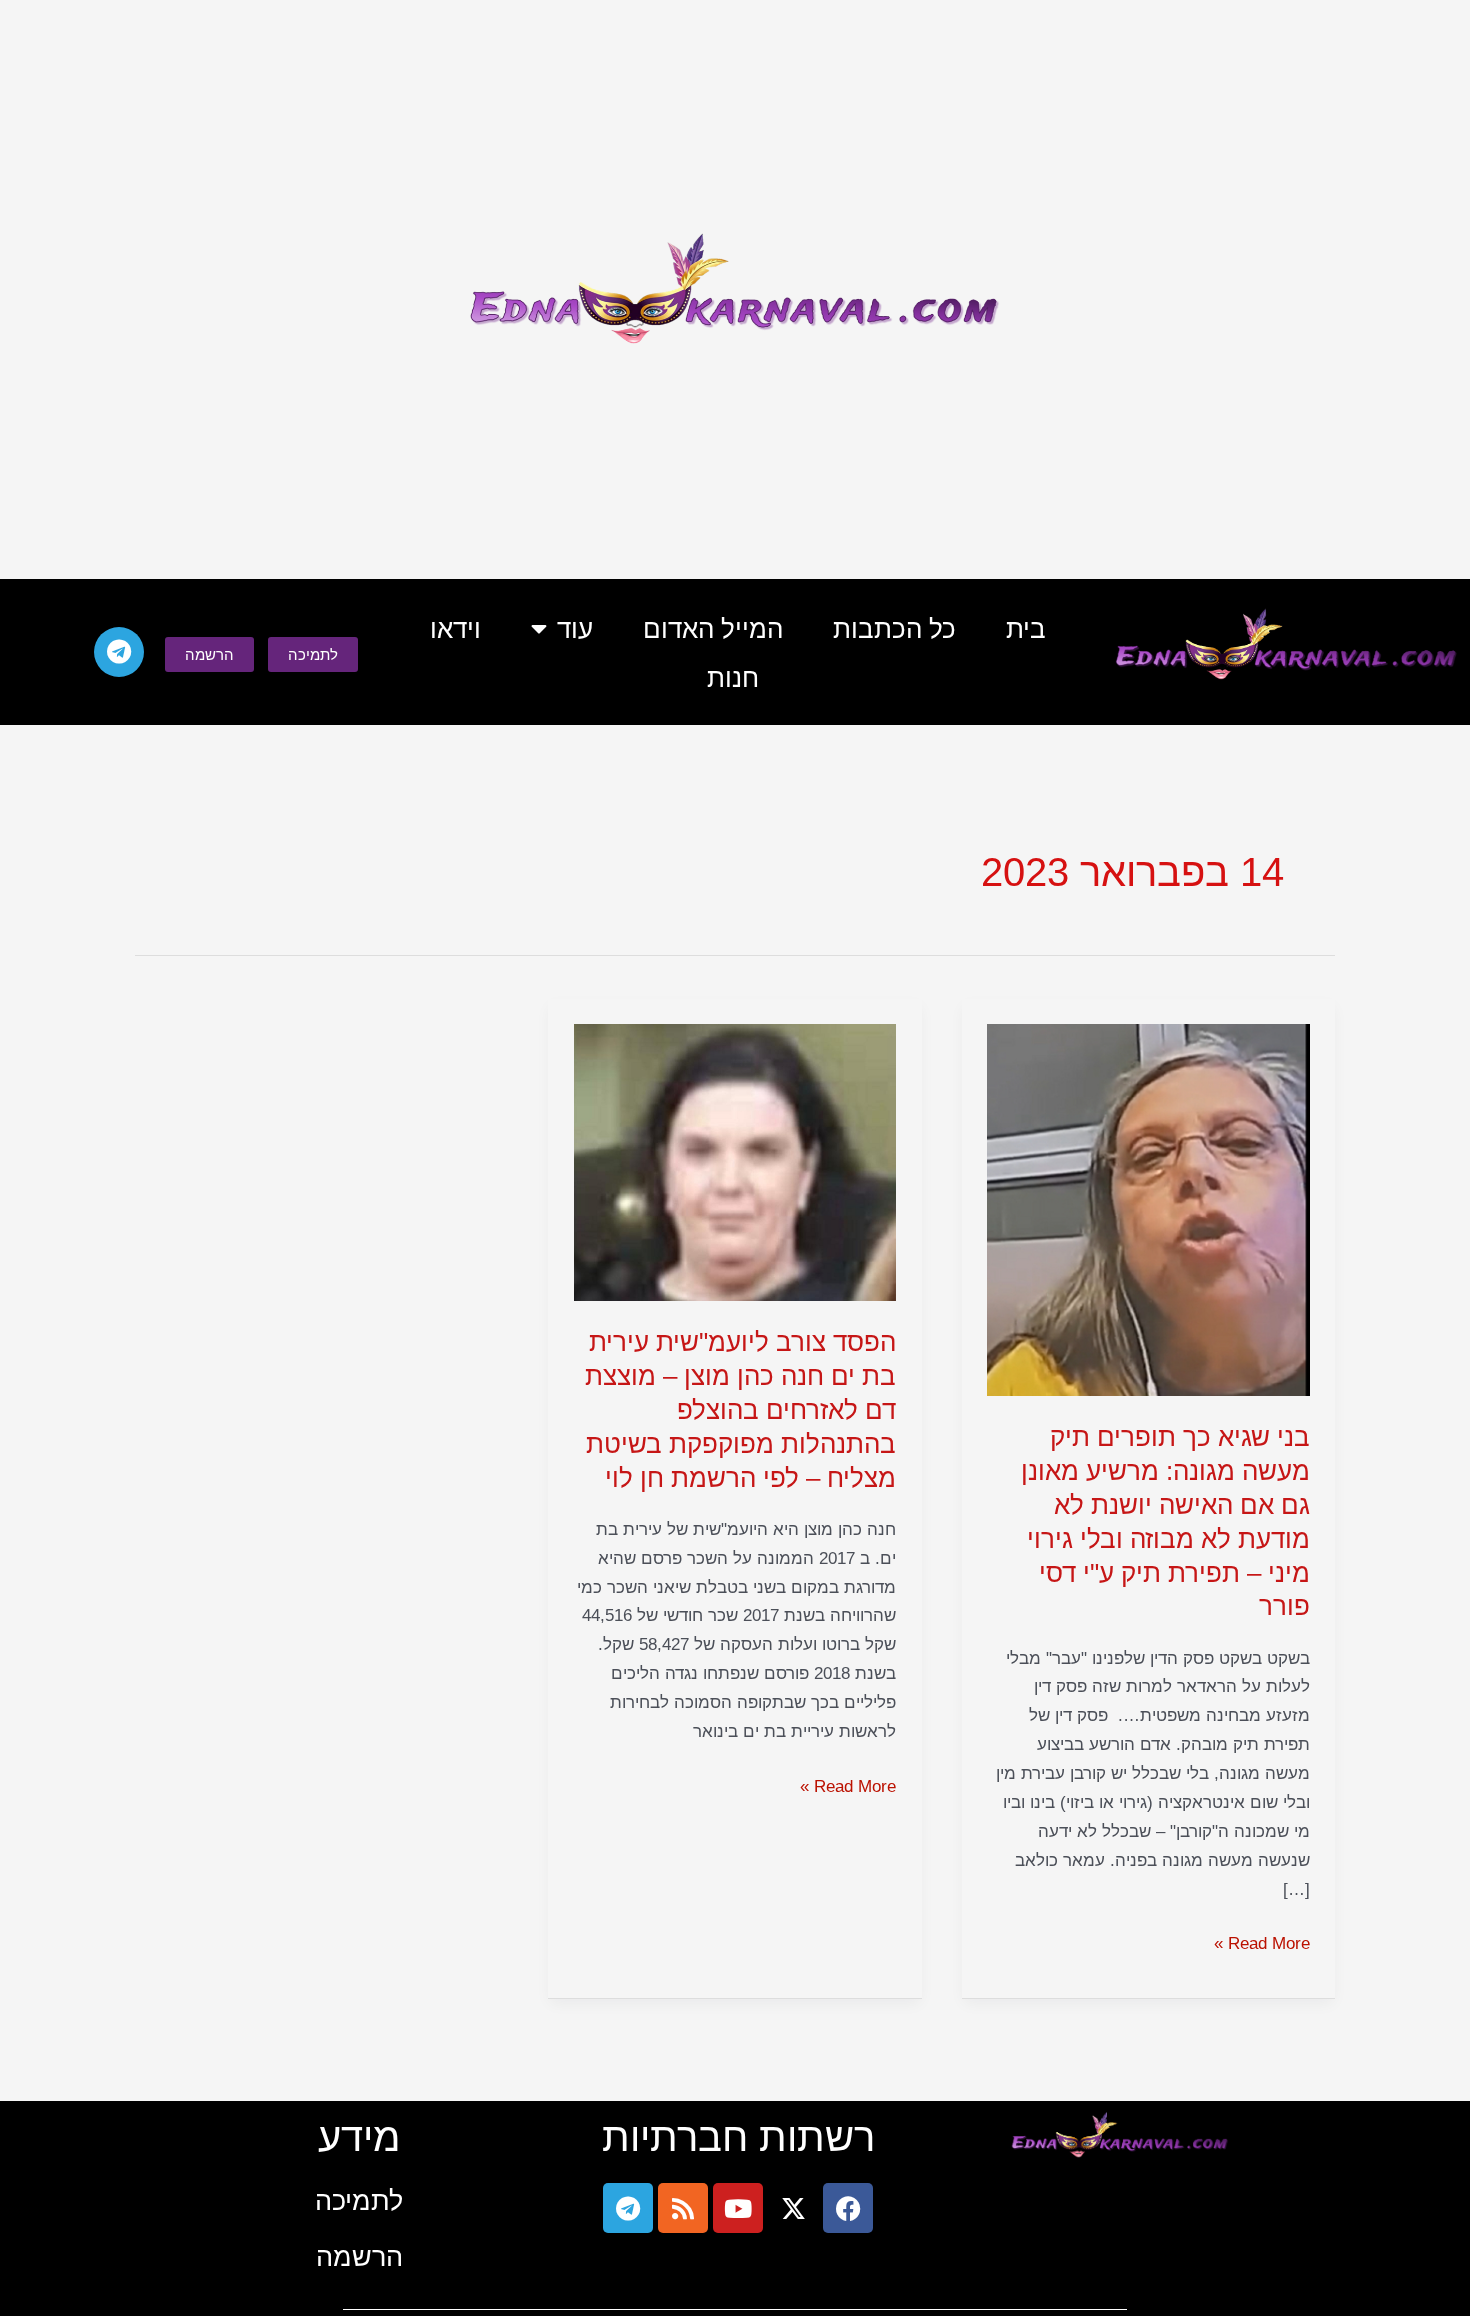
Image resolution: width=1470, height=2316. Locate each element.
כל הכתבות (894, 629)
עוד (575, 629)
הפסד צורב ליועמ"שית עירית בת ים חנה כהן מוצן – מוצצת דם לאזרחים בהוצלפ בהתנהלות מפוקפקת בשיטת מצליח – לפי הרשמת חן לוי (740, 1409)
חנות (733, 678)
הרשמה (359, 2256)
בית (1026, 629)
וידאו (455, 629)
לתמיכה (359, 2200)
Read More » (1262, 1941)
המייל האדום (713, 629)
